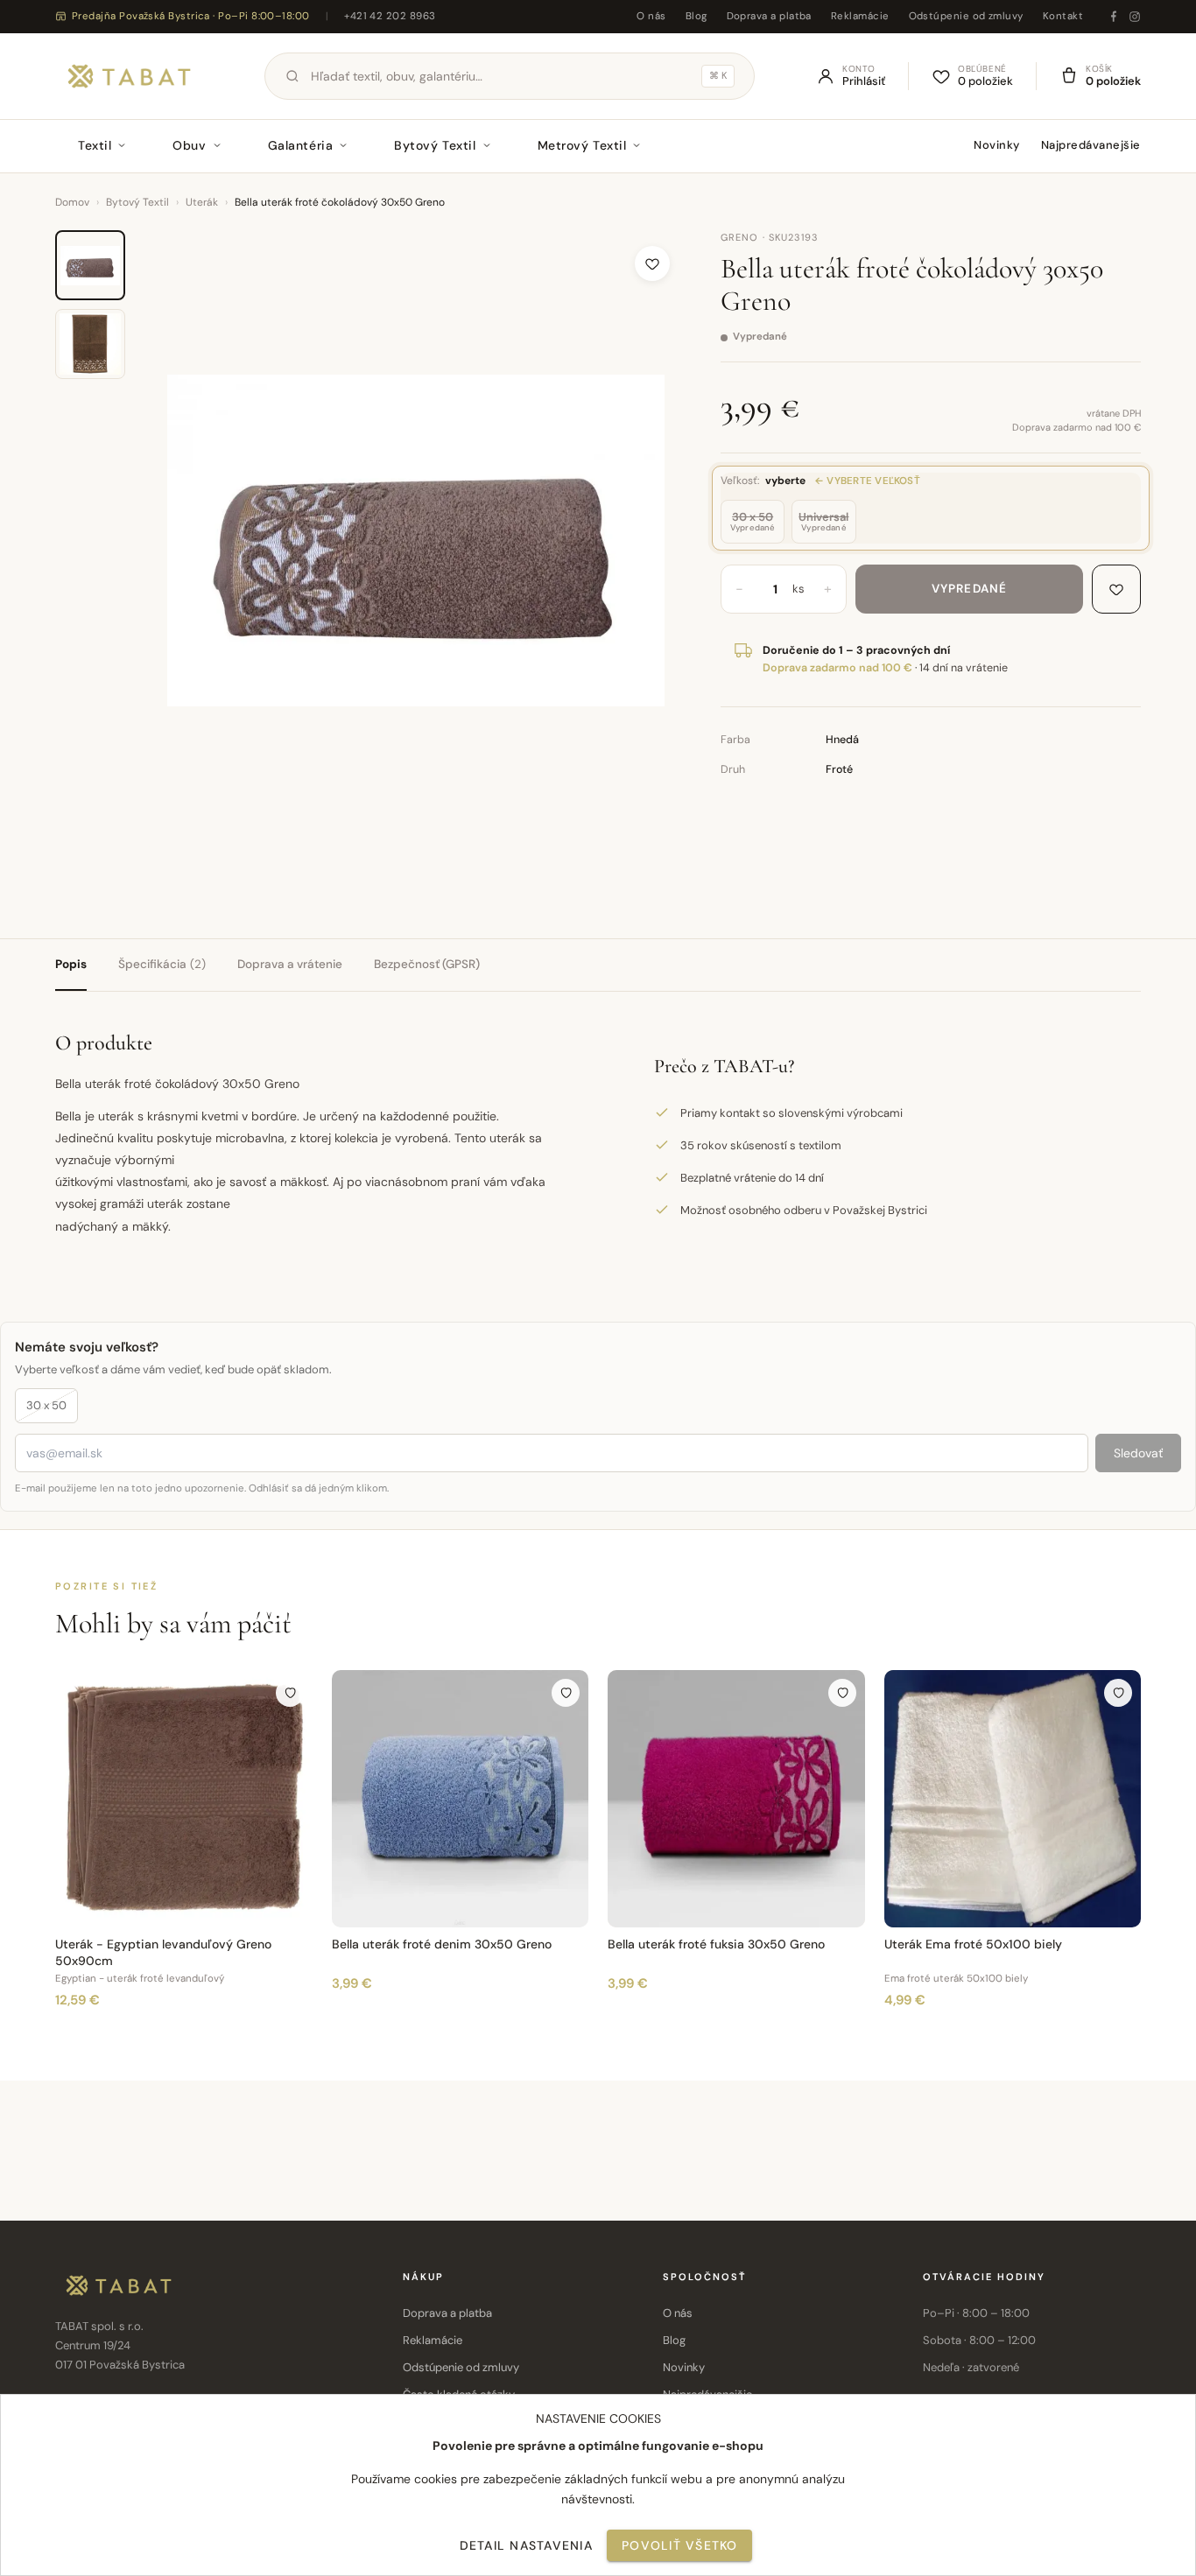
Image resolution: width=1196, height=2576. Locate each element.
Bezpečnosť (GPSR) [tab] (427, 964)
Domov (72, 202)
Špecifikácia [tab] (162, 964)
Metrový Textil (582, 145)
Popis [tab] (71, 964)
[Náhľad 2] (90, 344)
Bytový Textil (435, 145)
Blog (696, 16)
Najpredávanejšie (1091, 145)
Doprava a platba (769, 16)
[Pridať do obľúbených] (652, 263)
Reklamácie (860, 16)
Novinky (997, 145)
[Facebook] (1114, 17)
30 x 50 (46, 1405)
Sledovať (1138, 1453)
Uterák (202, 202)
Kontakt (1063, 16)
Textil (95, 145)
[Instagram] (1135, 17)
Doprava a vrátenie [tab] (290, 964)
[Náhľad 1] (90, 265)
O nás (651, 16)
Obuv (189, 145)
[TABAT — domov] (129, 76)
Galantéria (301, 145)
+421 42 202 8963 (390, 16)
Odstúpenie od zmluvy (966, 16)
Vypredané (969, 589)
